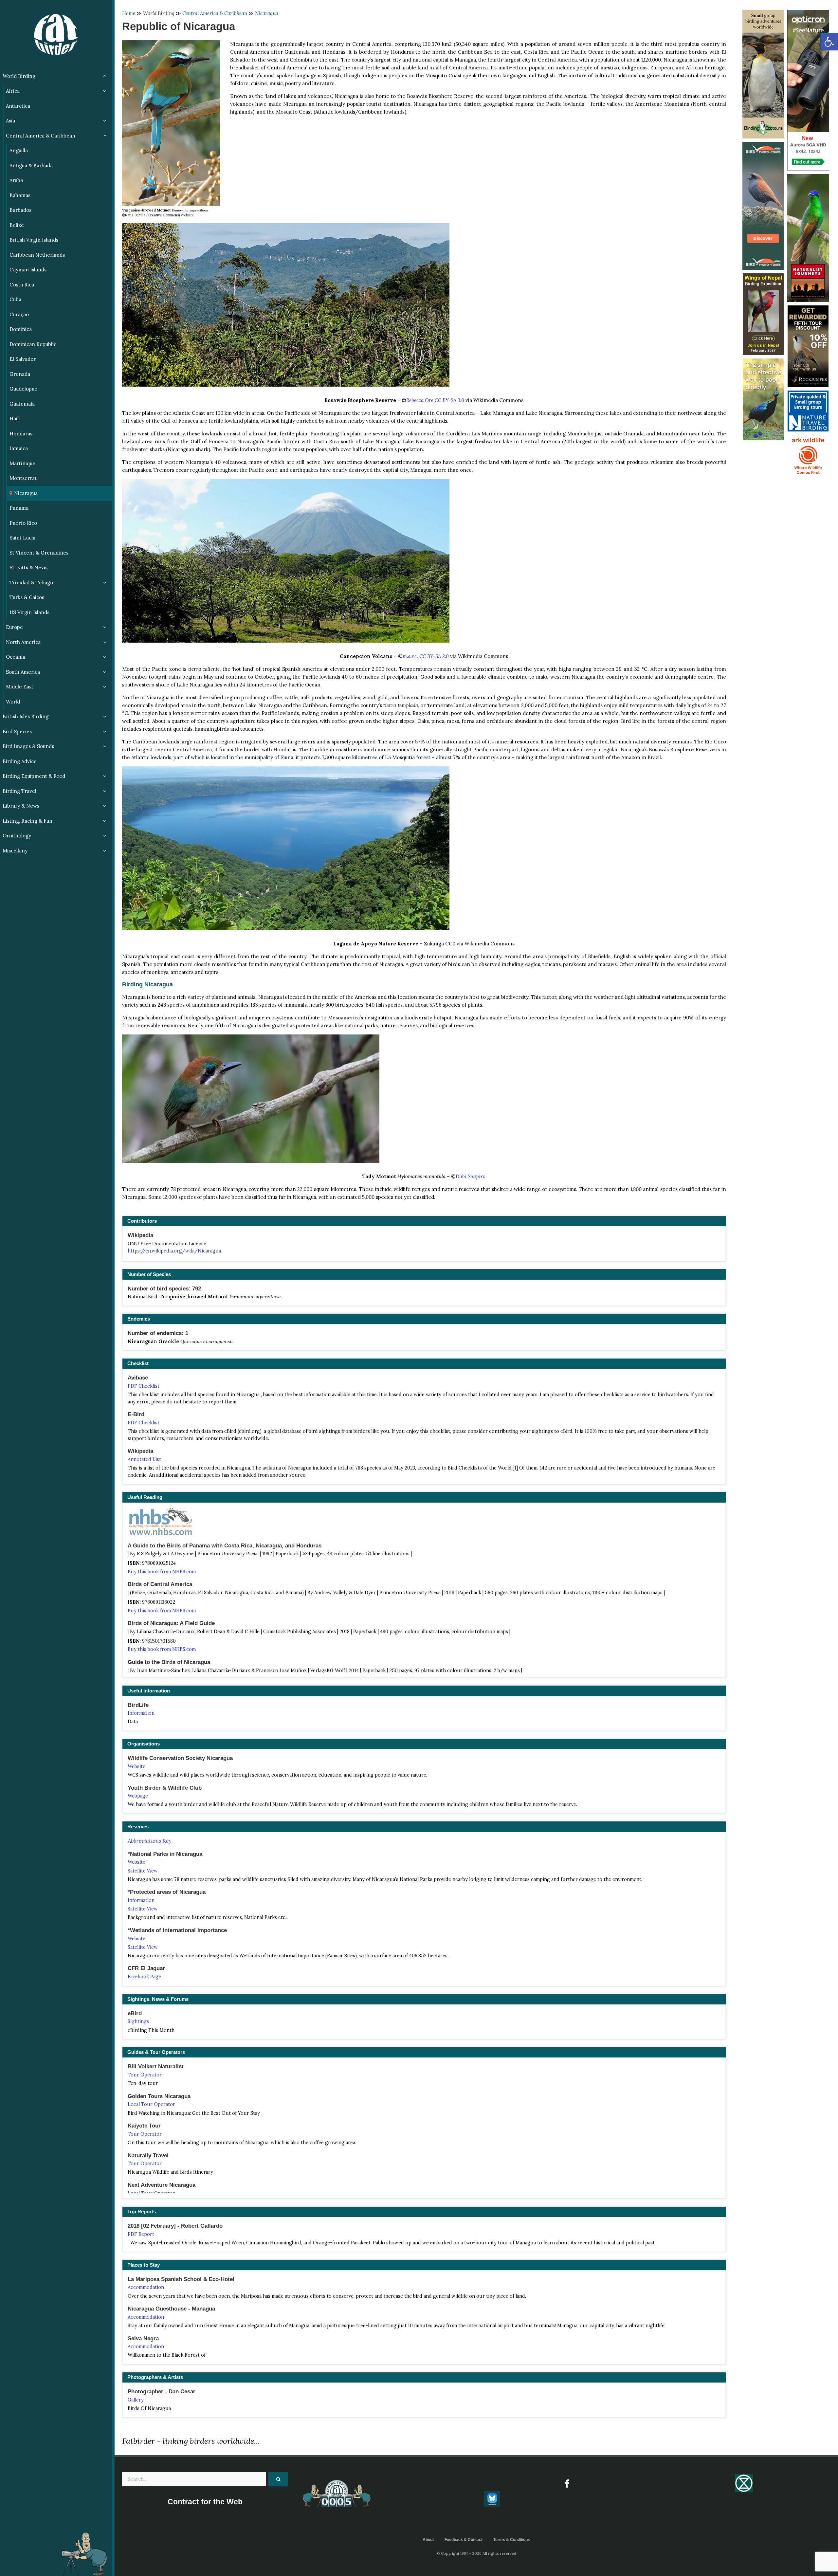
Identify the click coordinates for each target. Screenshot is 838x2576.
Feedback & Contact (464, 2540)
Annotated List (144, 1459)
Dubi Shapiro (471, 1176)
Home (129, 13)
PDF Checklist (144, 1386)
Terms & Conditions (512, 2540)
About (428, 2540)
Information (141, 1713)
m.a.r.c (410, 656)
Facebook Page (144, 1977)
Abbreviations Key (149, 1841)
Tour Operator (145, 2075)
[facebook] (567, 2484)
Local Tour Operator (151, 2104)
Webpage (138, 1796)
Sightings (138, 2021)
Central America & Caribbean (215, 13)
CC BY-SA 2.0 (434, 656)
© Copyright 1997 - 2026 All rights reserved (476, 2553)
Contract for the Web (205, 2502)
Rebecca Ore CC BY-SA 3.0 (435, 400)
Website (187, 215)
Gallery (136, 2400)
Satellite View (143, 1871)
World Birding (159, 13)
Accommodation (146, 2287)
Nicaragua (267, 13)
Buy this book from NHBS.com (162, 1572)
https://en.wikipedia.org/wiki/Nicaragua (174, 1251)
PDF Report (141, 2234)
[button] (829, 42)
